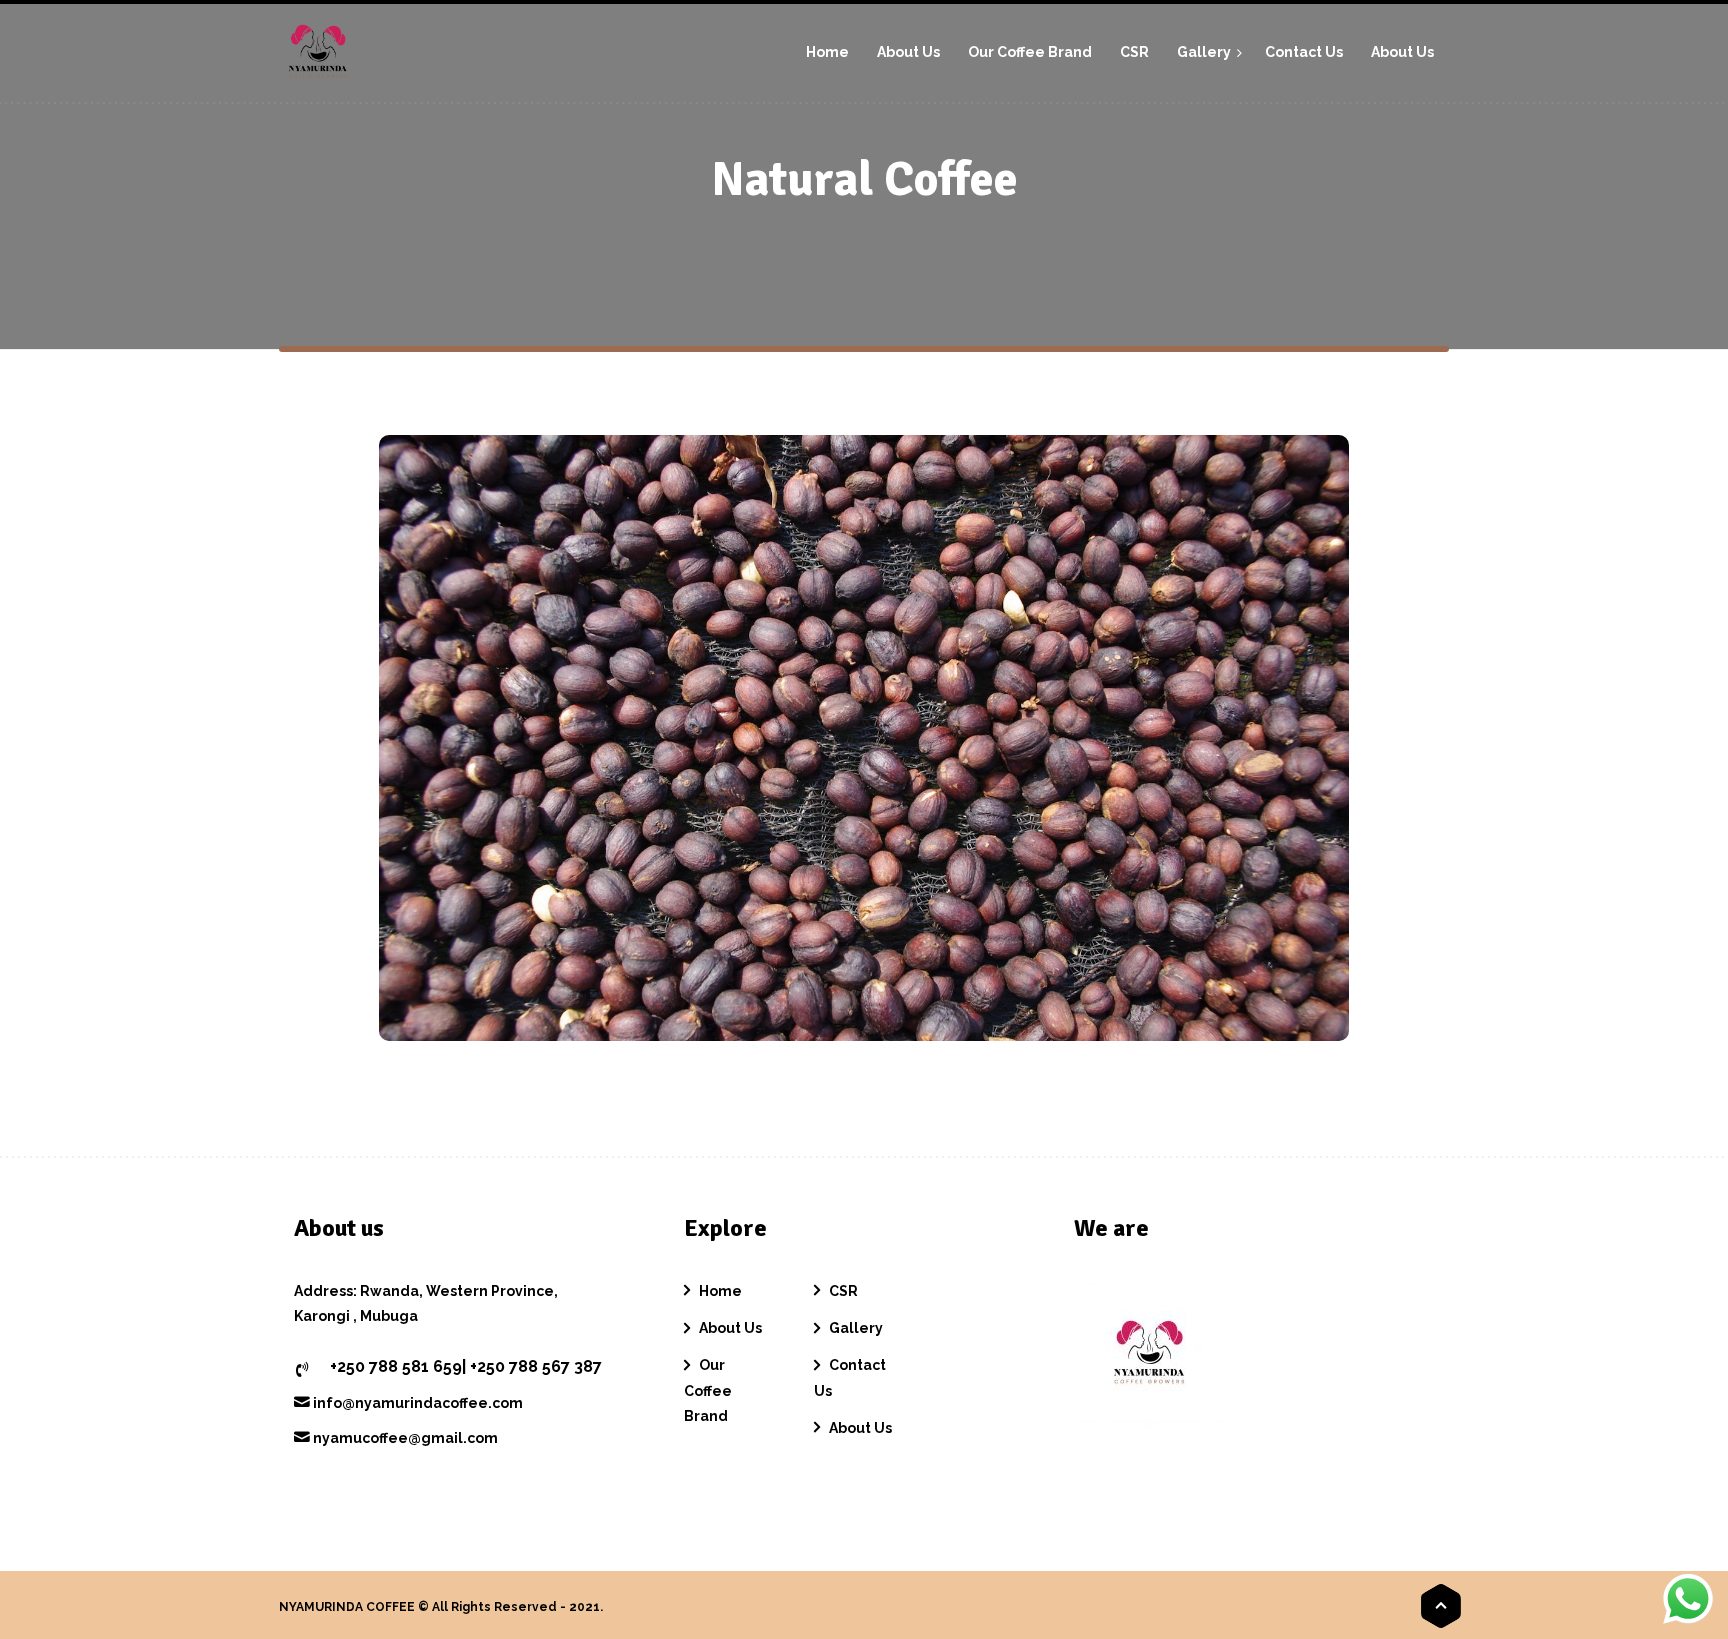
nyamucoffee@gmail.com (404, 1438)
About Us (730, 1328)
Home (720, 1291)
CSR (843, 1291)
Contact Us (850, 1377)
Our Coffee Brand (708, 1390)
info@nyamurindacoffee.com (416, 1403)
